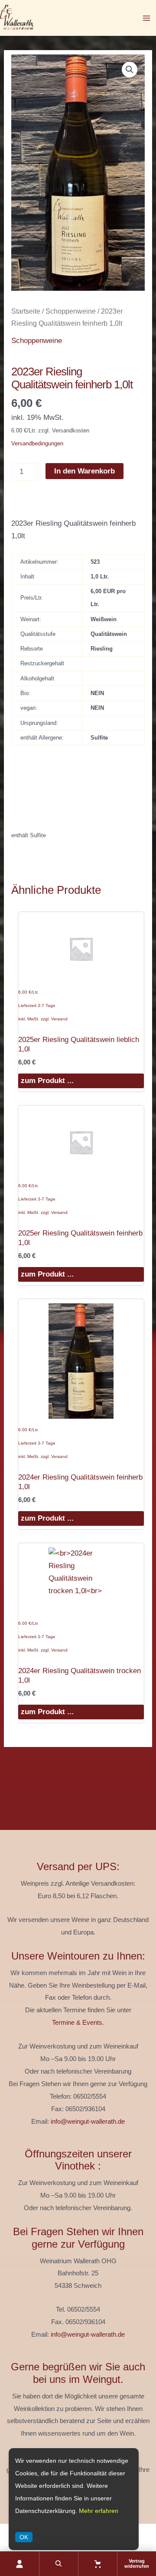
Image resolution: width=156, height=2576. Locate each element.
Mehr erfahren (99, 2511)
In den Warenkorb (84, 471)
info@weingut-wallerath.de (88, 2122)
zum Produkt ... (47, 1081)
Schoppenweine (71, 311)
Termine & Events (77, 2023)
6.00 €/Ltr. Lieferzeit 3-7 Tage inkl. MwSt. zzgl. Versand (43, 1005)
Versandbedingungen (37, 443)
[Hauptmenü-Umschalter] (146, 18)
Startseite (26, 311)
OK (24, 2537)
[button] (130, 70)
